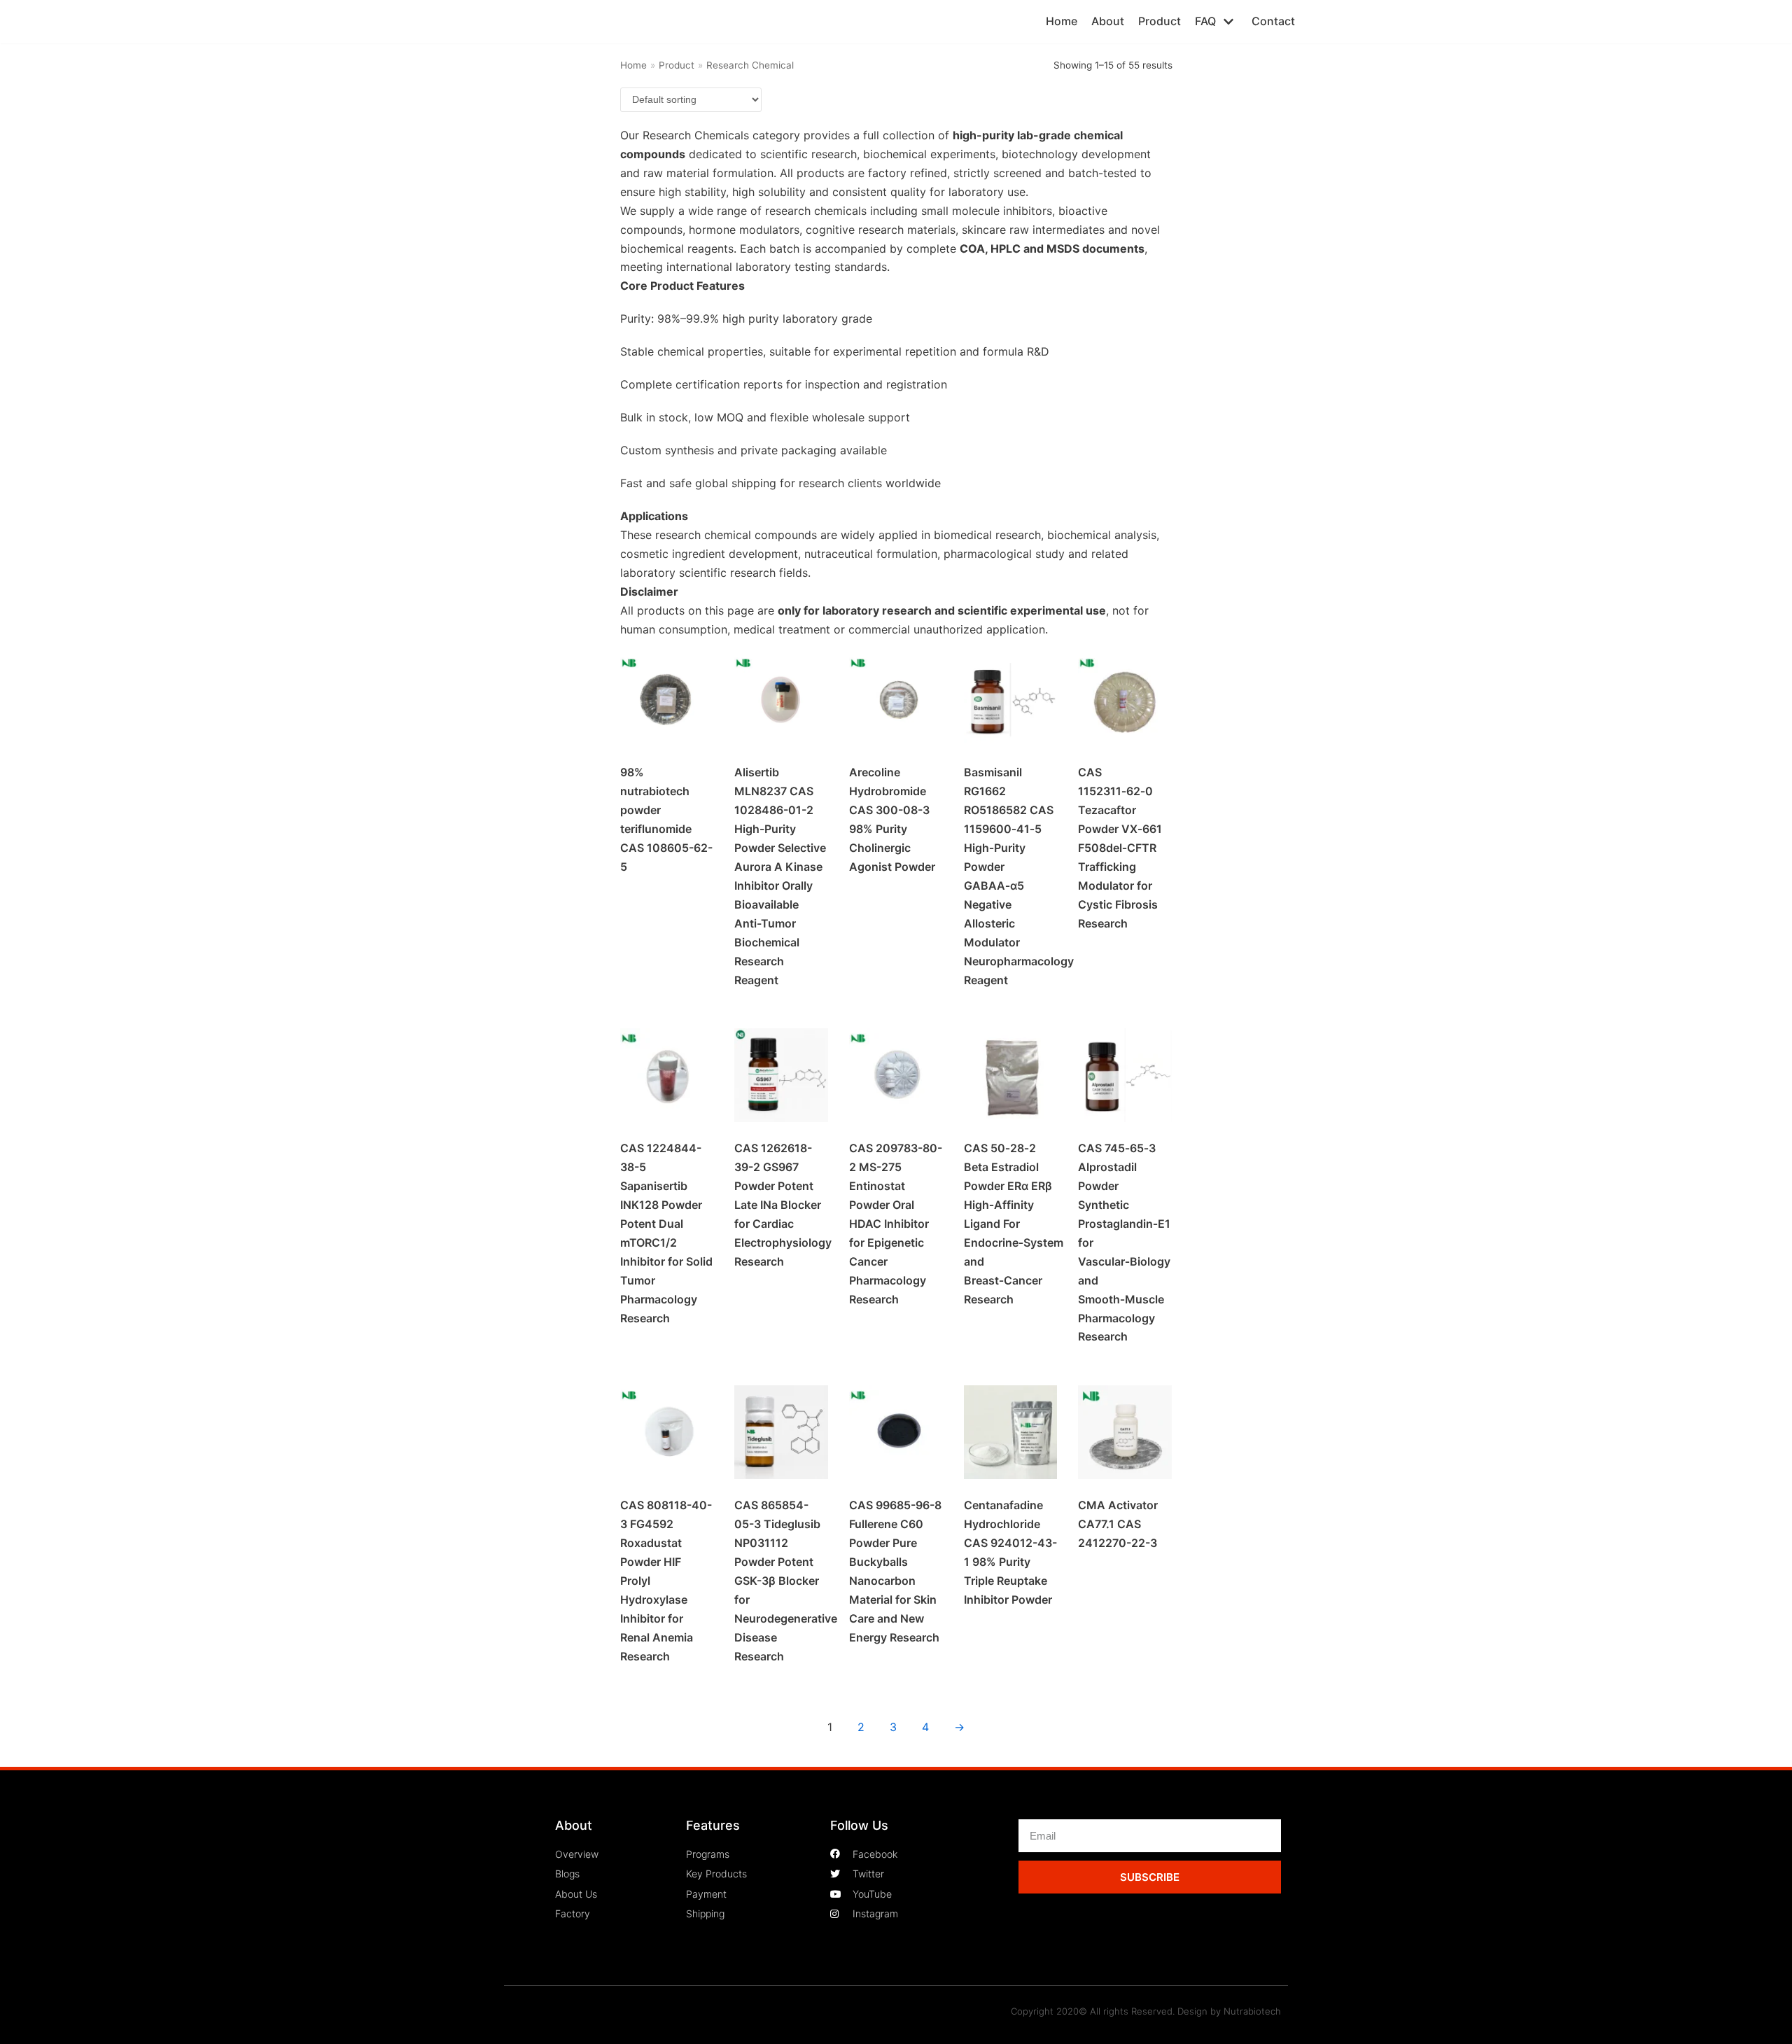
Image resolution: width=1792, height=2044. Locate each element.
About (1108, 21)
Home (1062, 21)
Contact (1273, 21)
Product (1160, 21)
